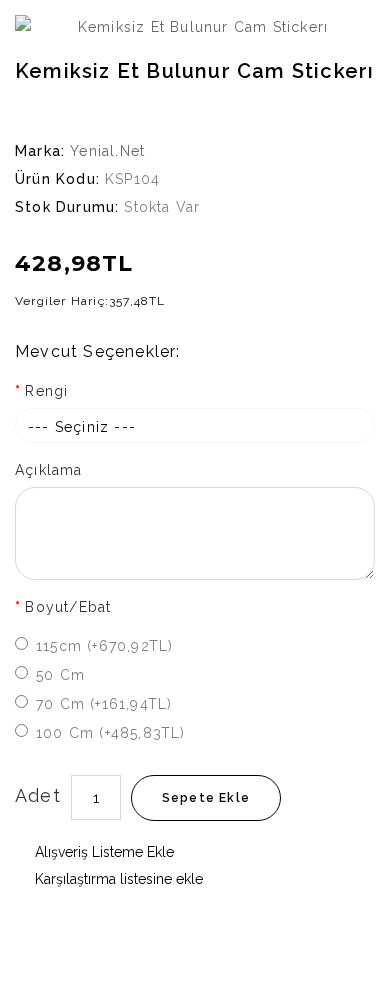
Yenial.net (107, 151)
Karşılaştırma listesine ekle (117, 879)
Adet (38, 795)
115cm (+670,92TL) (104, 646)
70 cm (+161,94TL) (104, 704)
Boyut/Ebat (68, 607)
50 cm (60, 675)
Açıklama (49, 470)
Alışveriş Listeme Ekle (102, 852)
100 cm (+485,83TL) (111, 733)
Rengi (46, 391)
